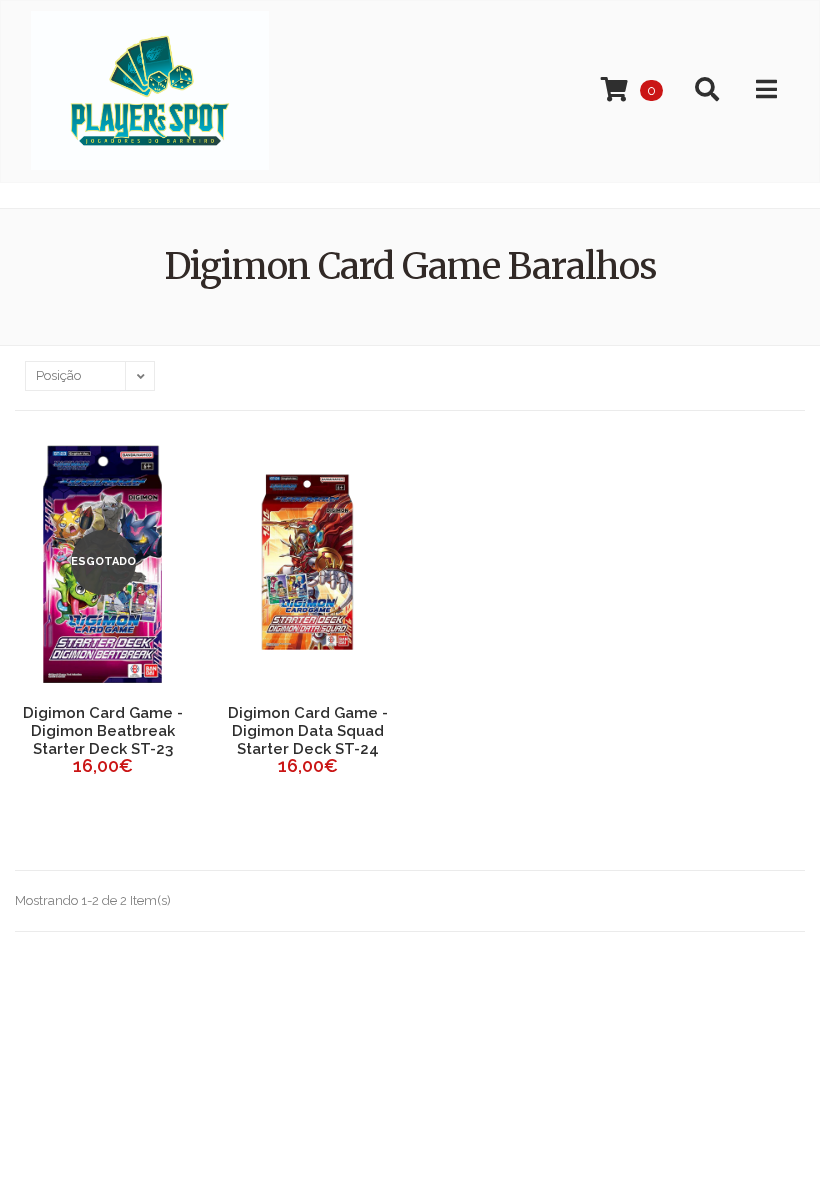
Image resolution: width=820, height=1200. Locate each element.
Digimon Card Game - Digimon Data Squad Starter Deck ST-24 (308, 731)
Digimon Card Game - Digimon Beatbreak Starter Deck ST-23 (103, 731)
